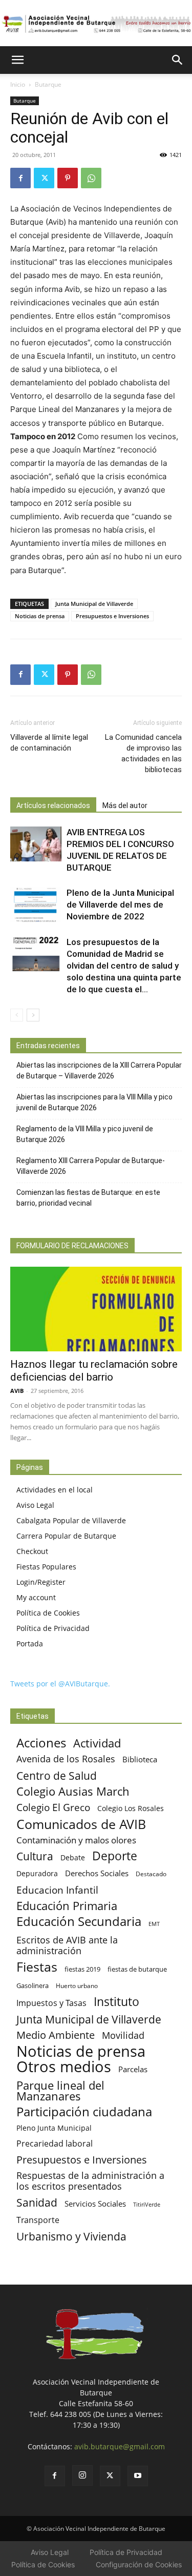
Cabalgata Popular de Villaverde (71, 1520)
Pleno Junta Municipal (54, 2128)
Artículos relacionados (53, 805)
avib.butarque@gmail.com (120, 2446)
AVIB (17, 1391)
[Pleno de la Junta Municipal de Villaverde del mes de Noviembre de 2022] (36, 905)
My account (36, 1597)
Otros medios (64, 2067)
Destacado (151, 1874)
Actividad (97, 1743)
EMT (154, 1924)
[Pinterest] (68, 178)
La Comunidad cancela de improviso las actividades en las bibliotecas (143, 753)
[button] (17, 60)
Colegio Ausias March (73, 1791)
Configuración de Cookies (139, 2564)
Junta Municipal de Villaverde (94, 604)
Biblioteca (140, 1759)
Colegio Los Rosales (131, 1808)
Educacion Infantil (57, 1890)
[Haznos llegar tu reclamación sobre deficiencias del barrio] (96, 1309)
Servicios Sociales (95, 2204)
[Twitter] (44, 178)
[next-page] (33, 1015)
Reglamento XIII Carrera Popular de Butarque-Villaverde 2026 (91, 1166)
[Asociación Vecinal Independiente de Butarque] (96, 24)
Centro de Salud (57, 1775)
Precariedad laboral (55, 2144)
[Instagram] (82, 2475)
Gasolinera (33, 1985)
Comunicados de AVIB (81, 1824)
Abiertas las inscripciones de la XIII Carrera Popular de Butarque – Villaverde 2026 (99, 1070)
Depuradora (37, 1873)
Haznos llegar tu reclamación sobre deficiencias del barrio (94, 1371)
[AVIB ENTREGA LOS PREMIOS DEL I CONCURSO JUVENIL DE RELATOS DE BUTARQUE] (36, 844)
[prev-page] (17, 1015)
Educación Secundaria (79, 1922)
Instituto (116, 2002)
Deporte (115, 1856)
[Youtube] (138, 2476)
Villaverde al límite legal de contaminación (49, 743)
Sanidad (37, 2202)
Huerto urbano (77, 1986)
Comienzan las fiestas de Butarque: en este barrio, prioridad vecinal (88, 1198)
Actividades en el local (55, 1490)
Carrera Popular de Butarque (66, 1536)
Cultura (35, 1856)
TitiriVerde (147, 2204)
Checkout (32, 1551)
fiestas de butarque (137, 1969)
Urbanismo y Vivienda (71, 2236)
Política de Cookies (48, 1613)
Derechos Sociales (97, 1873)
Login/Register (41, 1582)
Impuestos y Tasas (51, 2003)
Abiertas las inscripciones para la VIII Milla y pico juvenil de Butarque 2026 (94, 1102)
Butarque (48, 84)
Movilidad (123, 2035)
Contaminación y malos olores (76, 1840)
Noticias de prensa (40, 616)
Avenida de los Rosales (66, 1759)
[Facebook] (20, 178)
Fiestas (37, 1967)
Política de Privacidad (53, 1628)
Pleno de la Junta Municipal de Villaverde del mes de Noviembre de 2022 (120, 904)
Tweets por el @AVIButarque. (60, 1684)
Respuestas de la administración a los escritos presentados (90, 2181)
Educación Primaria (67, 1906)
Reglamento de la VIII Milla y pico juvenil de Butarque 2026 (85, 1134)
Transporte (38, 2220)
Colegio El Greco (53, 1807)
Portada (30, 1644)
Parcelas (133, 2069)
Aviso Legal (35, 1505)
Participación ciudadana (84, 2112)
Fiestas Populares (46, 1567)
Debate (73, 1857)
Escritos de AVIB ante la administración (67, 1945)
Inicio (18, 84)
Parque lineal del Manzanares (60, 2091)
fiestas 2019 (82, 1969)
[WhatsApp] (91, 178)
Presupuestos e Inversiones (112, 616)
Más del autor (125, 805)
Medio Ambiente (56, 2035)
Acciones (41, 1743)
